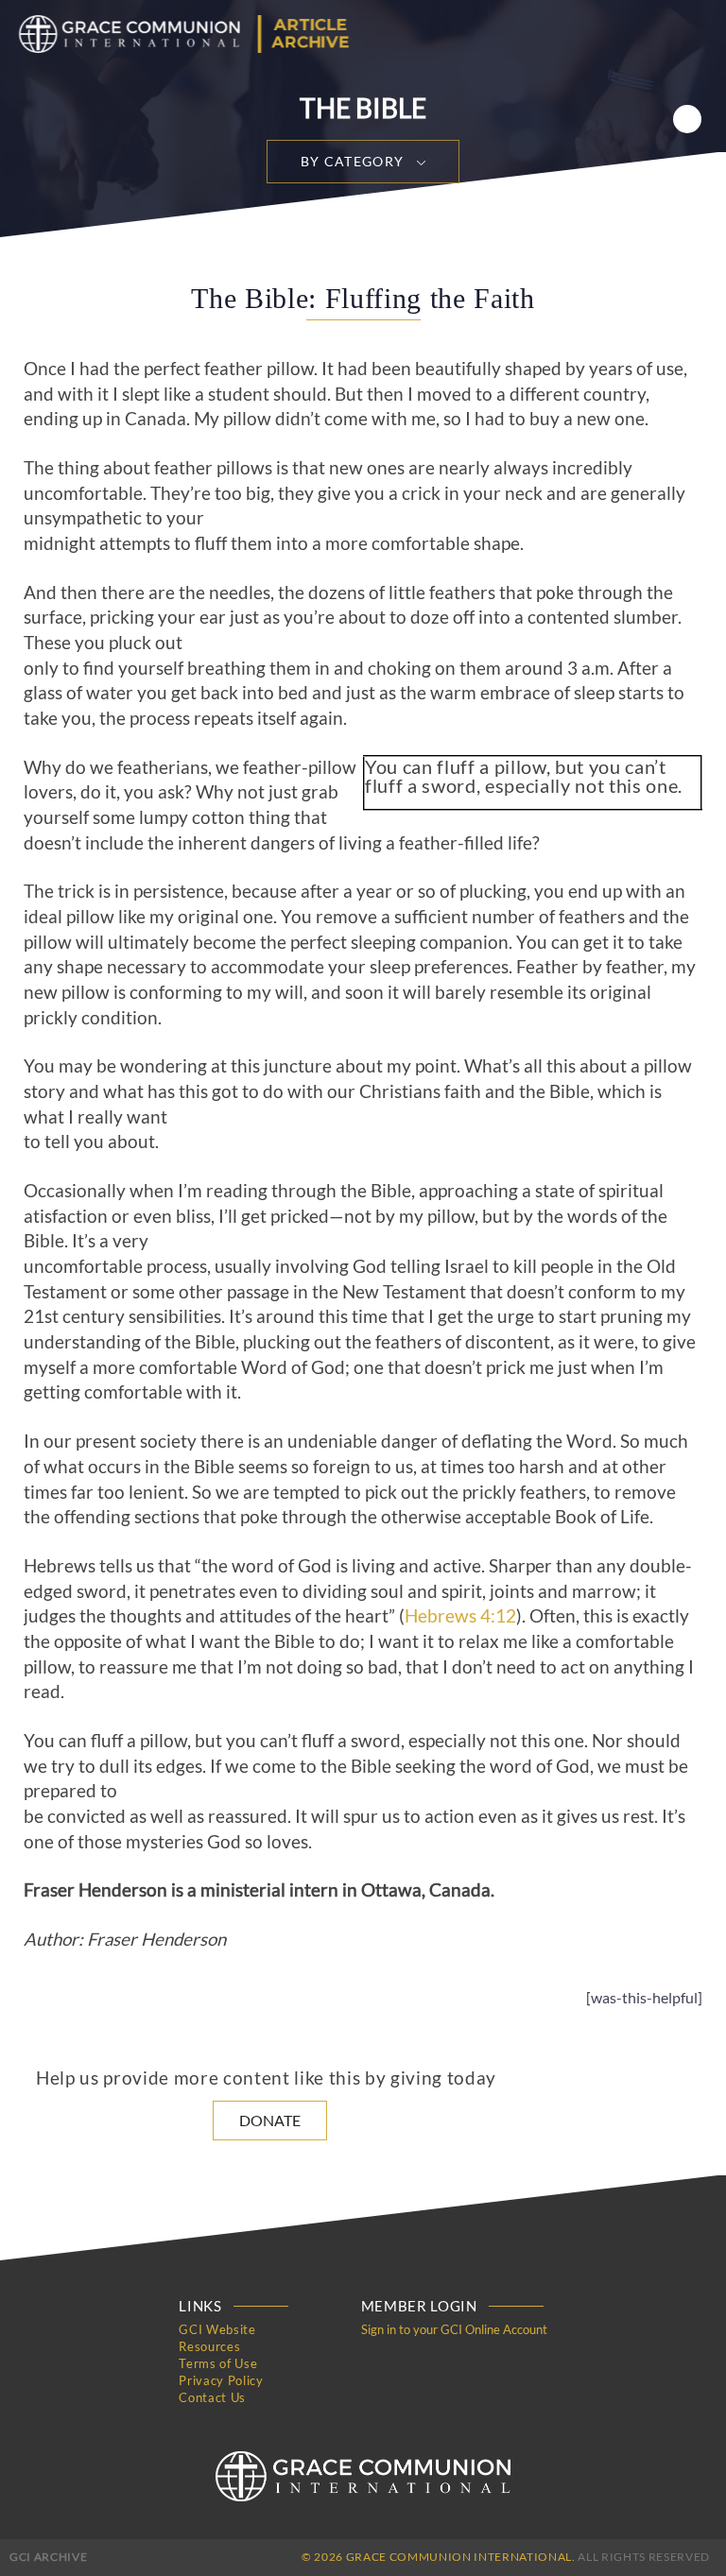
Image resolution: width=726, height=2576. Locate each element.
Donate (270, 2120)
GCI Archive (48, 2557)
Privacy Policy (221, 2380)
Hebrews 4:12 (460, 1616)
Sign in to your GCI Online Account (454, 2329)
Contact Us (212, 2397)
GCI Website (217, 2329)
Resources (209, 2346)
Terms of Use (218, 2363)
